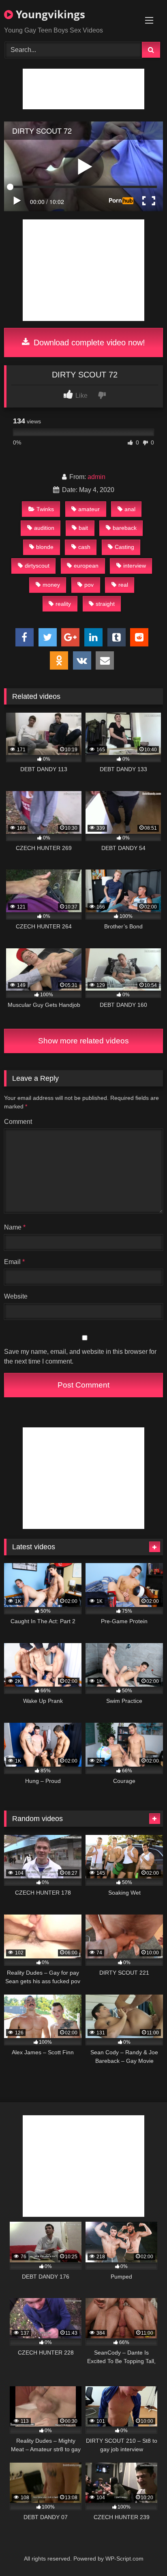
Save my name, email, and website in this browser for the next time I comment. (80, 1356)
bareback (125, 528)
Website (16, 1296)
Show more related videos (83, 1041)
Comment (18, 1122)
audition (44, 528)
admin (96, 477)
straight (105, 604)
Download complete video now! (88, 343)
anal (130, 509)
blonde (45, 547)
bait (83, 528)
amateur (89, 509)
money (51, 585)
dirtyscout (37, 566)
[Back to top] (142, 2552)
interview (135, 566)
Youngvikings (49, 14)
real (123, 585)
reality (63, 604)
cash (84, 547)
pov (89, 585)
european (86, 566)
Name (15, 1227)
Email (14, 1262)
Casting (124, 547)
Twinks (45, 509)
